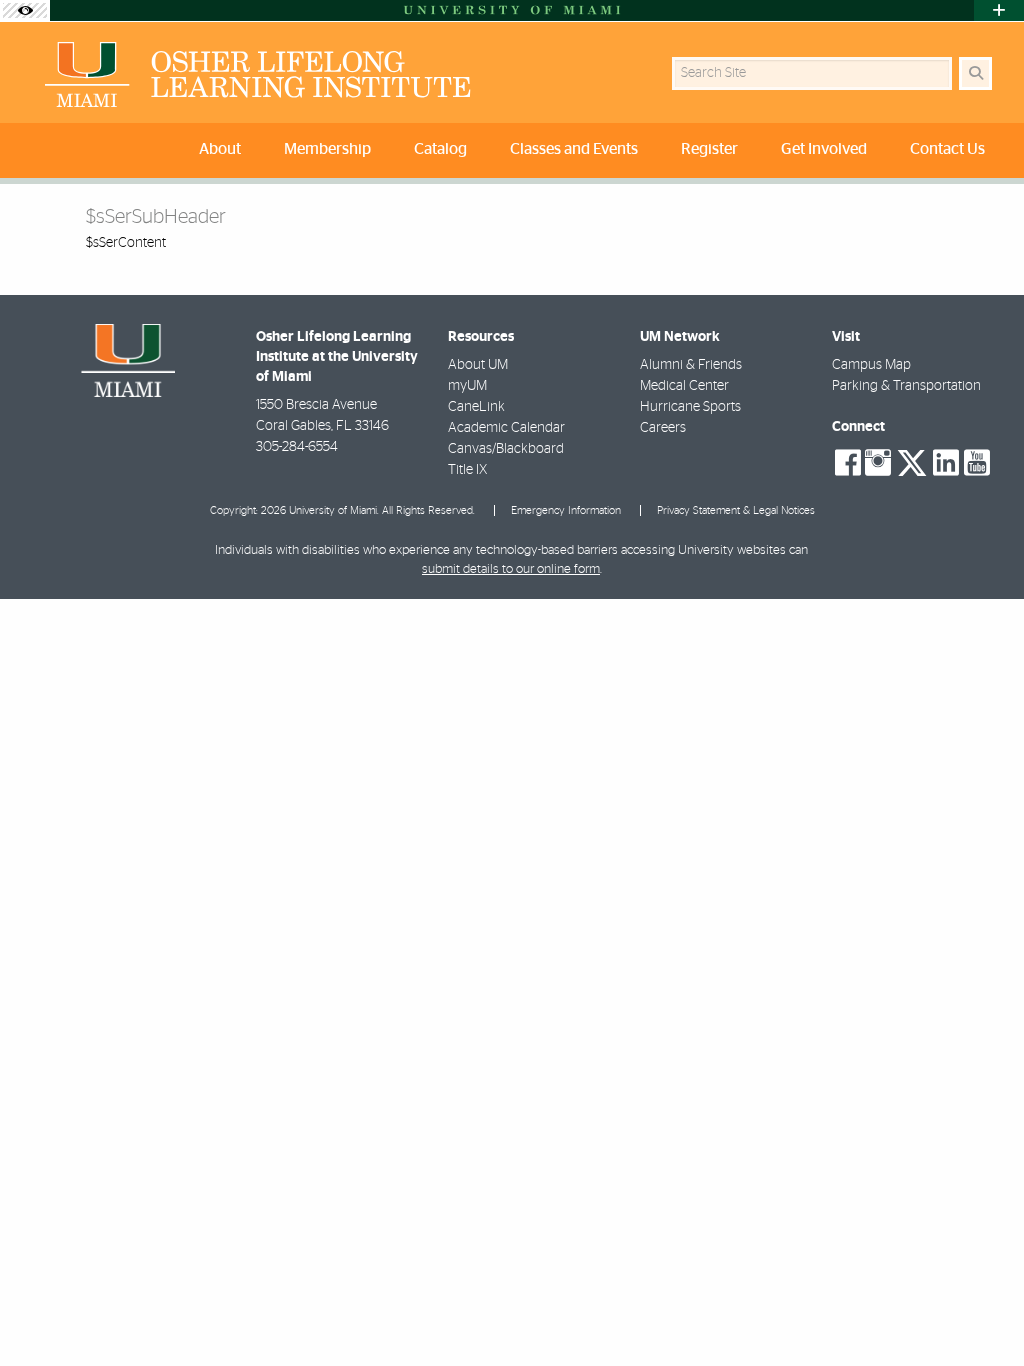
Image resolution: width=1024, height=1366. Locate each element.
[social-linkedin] (946, 463)
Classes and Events (574, 149)
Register (709, 149)
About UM (478, 365)
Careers (663, 428)
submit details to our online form (511, 569)
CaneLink (476, 407)
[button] (980, 1310)
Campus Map (871, 365)
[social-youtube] (977, 463)
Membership (327, 149)
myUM (467, 386)
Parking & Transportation (906, 386)
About (220, 149)
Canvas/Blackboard (506, 449)
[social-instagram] (878, 463)
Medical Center (684, 386)
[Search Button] (975, 73)
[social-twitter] (912, 461)
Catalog (440, 149)
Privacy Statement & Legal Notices (736, 510)
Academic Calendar (506, 428)
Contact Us (947, 149)
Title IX (467, 470)
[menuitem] (224, 150)
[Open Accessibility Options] (25, 10)
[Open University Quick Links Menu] (999, 10)
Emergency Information (566, 510)
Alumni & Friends (691, 365)
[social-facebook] (848, 463)
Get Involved (824, 149)
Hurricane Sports (690, 407)
